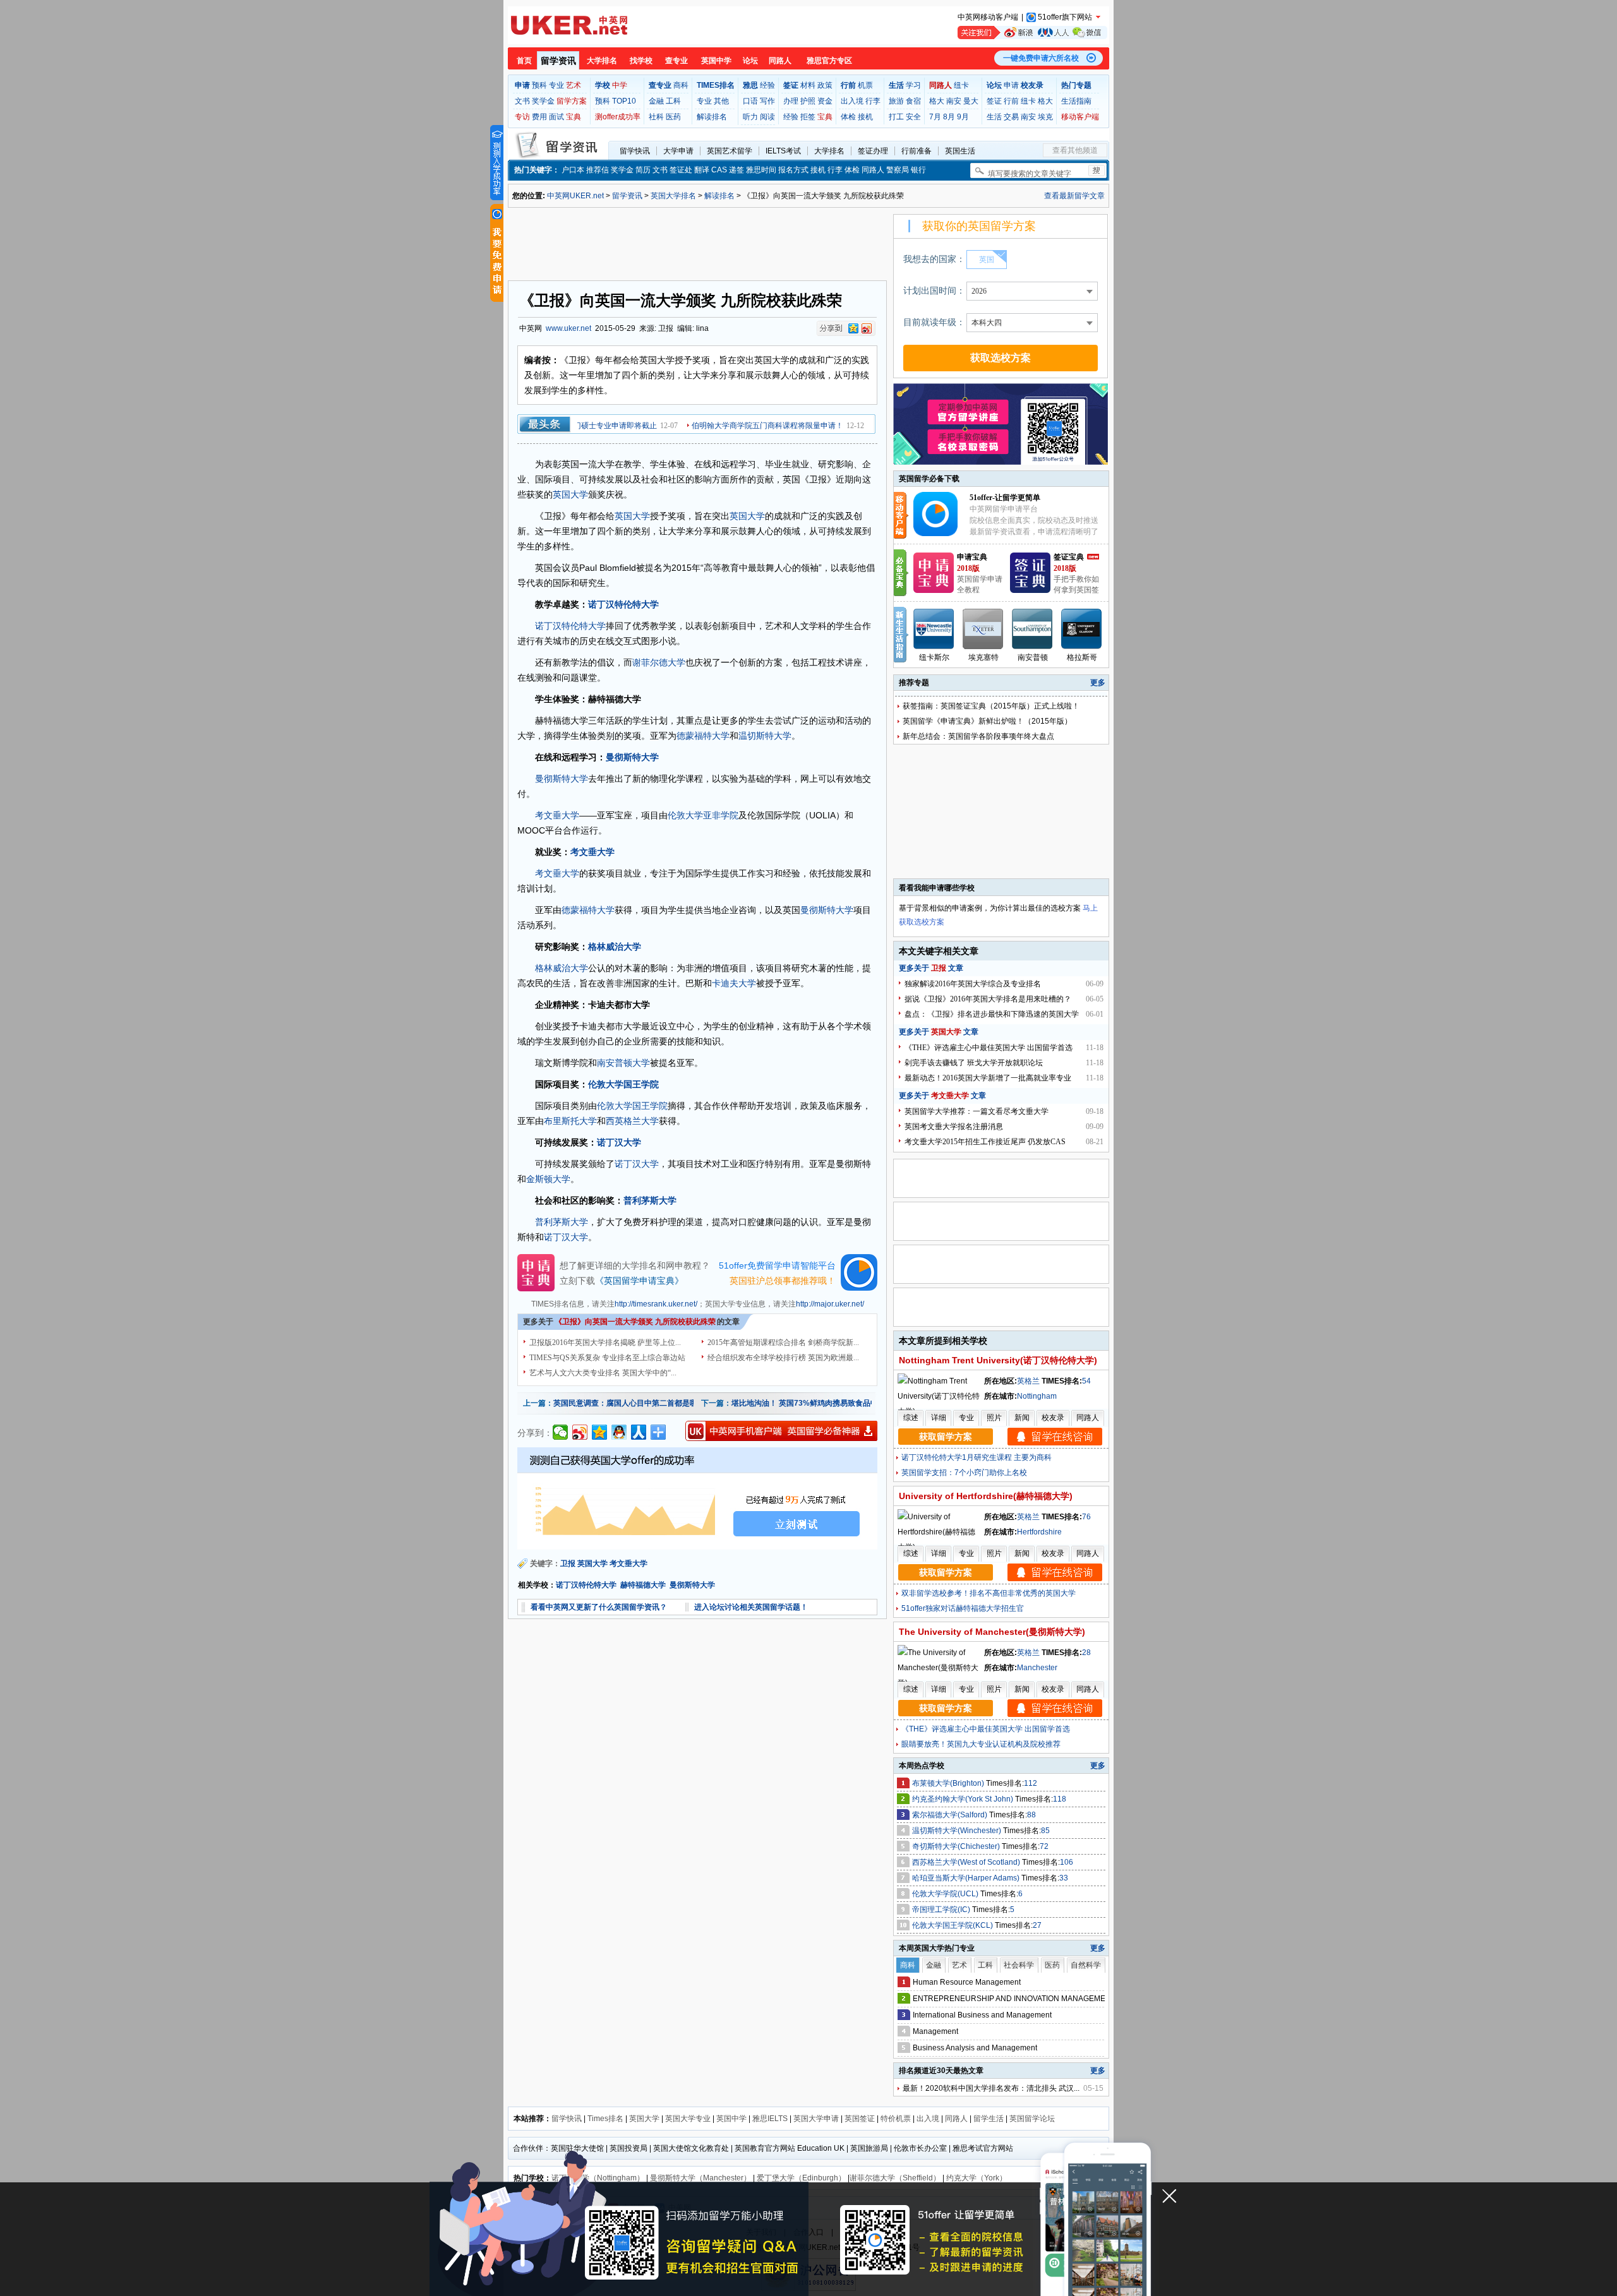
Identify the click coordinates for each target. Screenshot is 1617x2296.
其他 (721, 101)
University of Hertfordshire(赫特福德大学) (986, 1496)
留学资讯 (558, 61)
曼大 (971, 101)
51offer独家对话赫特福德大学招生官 (963, 1608)
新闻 (1022, 1418)
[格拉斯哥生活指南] (1082, 629)
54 (1086, 1381)
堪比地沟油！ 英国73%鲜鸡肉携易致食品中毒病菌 (816, 1403)
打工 (896, 117)
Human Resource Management (967, 1982)
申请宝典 (972, 557)
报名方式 (793, 170)
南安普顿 (1033, 657)
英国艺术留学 (730, 151)
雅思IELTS (770, 2119)
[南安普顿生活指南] (1033, 629)
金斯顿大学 (548, 1179)
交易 (1011, 117)
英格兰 (1028, 1381)
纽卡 (961, 85)
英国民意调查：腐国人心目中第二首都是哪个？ (633, 1403)
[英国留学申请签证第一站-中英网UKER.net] (569, 25)
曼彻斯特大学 (632, 757)
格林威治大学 (615, 947)
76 (1086, 1517)
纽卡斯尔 (934, 657)
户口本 (573, 170)
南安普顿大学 (623, 1063)
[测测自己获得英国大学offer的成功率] (697, 1498)
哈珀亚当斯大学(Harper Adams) (967, 1878)
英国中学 (716, 61)
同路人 (780, 61)
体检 (848, 117)
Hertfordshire (1039, 1532)
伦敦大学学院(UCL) (946, 1894)
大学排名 (602, 61)
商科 (681, 85)
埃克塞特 (983, 657)
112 (1031, 1783)
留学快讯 (635, 151)
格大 (937, 101)
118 (1060, 1799)
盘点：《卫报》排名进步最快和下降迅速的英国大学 (992, 1014)
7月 (935, 117)
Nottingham (1037, 1396)
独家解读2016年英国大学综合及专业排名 (973, 984)
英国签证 (860, 2119)
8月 (949, 117)
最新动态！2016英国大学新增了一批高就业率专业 (988, 1078)
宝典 (574, 117)
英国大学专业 (688, 2119)
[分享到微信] (561, 1432)
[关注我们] (1032, 33)
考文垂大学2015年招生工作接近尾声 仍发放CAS (985, 1142)
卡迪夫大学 (734, 983)
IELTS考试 (783, 151)
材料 (808, 85)
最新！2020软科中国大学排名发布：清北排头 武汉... (991, 2088)
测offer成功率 (618, 117)
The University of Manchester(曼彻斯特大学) (992, 1632)
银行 (918, 170)
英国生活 (960, 151)
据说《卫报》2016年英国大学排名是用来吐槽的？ (988, 999)
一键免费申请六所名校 (1041, 58)
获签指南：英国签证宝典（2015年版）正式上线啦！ (991, 706)
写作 (767, 101)
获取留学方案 (946, 1437)
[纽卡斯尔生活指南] (934, 629)
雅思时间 (761, 170)
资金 (825, 101)
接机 (865, 117)
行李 (873, 101)
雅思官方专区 (829, 61)
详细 (939, 1418)
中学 (620, 85)
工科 (673, 101)
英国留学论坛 (1032, 2119)
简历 (643, 170)
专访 (522, 117)
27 (1037, 1925)
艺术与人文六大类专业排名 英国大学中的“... (603, 1373)
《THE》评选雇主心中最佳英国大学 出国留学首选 (989, 1048)
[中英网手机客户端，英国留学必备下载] (781, 1431)
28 (1086, 1653)
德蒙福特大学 (703, 736)
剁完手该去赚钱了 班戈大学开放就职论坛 (974, 1063)
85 (1045, 1831)
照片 (994, 1418)
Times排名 (605, 2119)
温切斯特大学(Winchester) (958, 1831)
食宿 (913, 101)
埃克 (1045, 117)
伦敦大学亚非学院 (703, 815)
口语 (750, 101)
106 (1067, 1862)
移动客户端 (1080, 117)
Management (935, 2031)
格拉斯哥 (1082, 657)
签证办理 (873, 151)
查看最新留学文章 (1074, 196)
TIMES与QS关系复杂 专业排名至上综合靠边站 (607, 1358)
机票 (865, 85)
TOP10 (624, 101)
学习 (913, 85)
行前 (1011, 101)
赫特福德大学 (643, 1585)
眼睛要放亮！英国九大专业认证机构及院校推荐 (981, 1744)
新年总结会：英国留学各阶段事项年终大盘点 (978, 736)
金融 (656, 101)
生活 (994, 117)
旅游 (896, 101)
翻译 (702, 170)
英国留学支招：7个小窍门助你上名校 (964, 1473)
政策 (825, 85)
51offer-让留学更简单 (1005, 498)
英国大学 (570, 494)
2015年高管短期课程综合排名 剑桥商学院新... (783, 1342)
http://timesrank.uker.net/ (656, 1304)
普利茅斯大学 (650, 1200)
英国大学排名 (673, 196)
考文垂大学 (557, 815)
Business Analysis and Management (975, 2048)
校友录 (1053, 1418)
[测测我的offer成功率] (497, 163)
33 (1064, 1878)
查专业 (676, 61)
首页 (524, 61)
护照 (808, 101)
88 (1031, 1815)
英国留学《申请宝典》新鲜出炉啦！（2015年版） (987, 721)
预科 (539, 85)
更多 (1098, 683)
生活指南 (1076, 101)
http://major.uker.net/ (830, 1304)
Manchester (1037, 1668)
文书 (522, 101)
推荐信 (598, 170)
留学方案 (572, 101)
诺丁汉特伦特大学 (623, 604)
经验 (767, 85)
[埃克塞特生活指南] (983, 629)
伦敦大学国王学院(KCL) (953, 1925)
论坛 (750, 61)
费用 (539, 117)
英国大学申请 (816, 2119)
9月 (963, 117)
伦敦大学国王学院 (623, 1084)
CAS (719, 170)
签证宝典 (1069, 557)
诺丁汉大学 (619, 1142)
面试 (556, 117)
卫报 (568, 1564)
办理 (791, 101)
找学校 (641, 61)
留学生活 (989, 2119)
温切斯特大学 (765, 736)
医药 (673, 117)
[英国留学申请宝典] (934, 590)
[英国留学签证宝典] (1030, 590)
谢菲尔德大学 (659, 662)
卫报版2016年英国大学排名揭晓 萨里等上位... (605, 1342)
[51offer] (940, 534)
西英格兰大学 (632, 1121)
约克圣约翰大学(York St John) (964, 1799)
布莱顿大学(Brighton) (949, 1783)
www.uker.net (568, 328)
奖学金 (543, 101)
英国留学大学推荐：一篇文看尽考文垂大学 (977, 1111)
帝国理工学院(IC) (942, 1910)
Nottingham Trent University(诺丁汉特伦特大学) (998, 1360)
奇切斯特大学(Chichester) (957, 1846)
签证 (994, 101)
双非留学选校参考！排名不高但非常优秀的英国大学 (989, 1593)
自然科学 (1086, 1965)
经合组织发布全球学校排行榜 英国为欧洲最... (783, 1358)
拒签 (808, 117)
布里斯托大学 (570, 1121)
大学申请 (678, 151)
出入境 (852, 101)
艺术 (574, 85)
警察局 (898, 170)
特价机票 (896, 2119)
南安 (954, 101)
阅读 (767, 117)
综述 (911, 1418)
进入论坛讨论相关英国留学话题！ (751, 1607)
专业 (556, 85)
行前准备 (917, 151)
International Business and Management (982, 2015)
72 (1044, 1846)
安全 (913, 117)
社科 (656, 117)
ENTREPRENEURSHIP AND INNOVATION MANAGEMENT (1014, 1999)
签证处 (681, 170)
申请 (1011, 85)
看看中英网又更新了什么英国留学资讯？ (599, 1607)
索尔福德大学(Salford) (951, 1815)
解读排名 (712, 117)
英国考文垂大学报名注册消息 (954, 1127)
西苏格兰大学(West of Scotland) (967, 1862)
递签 (736, 170)
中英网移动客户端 (988, 17)
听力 (750, 117)
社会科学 (1019, 1965)
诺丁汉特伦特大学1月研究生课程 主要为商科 (977, 1457)
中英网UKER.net (575, 196)
